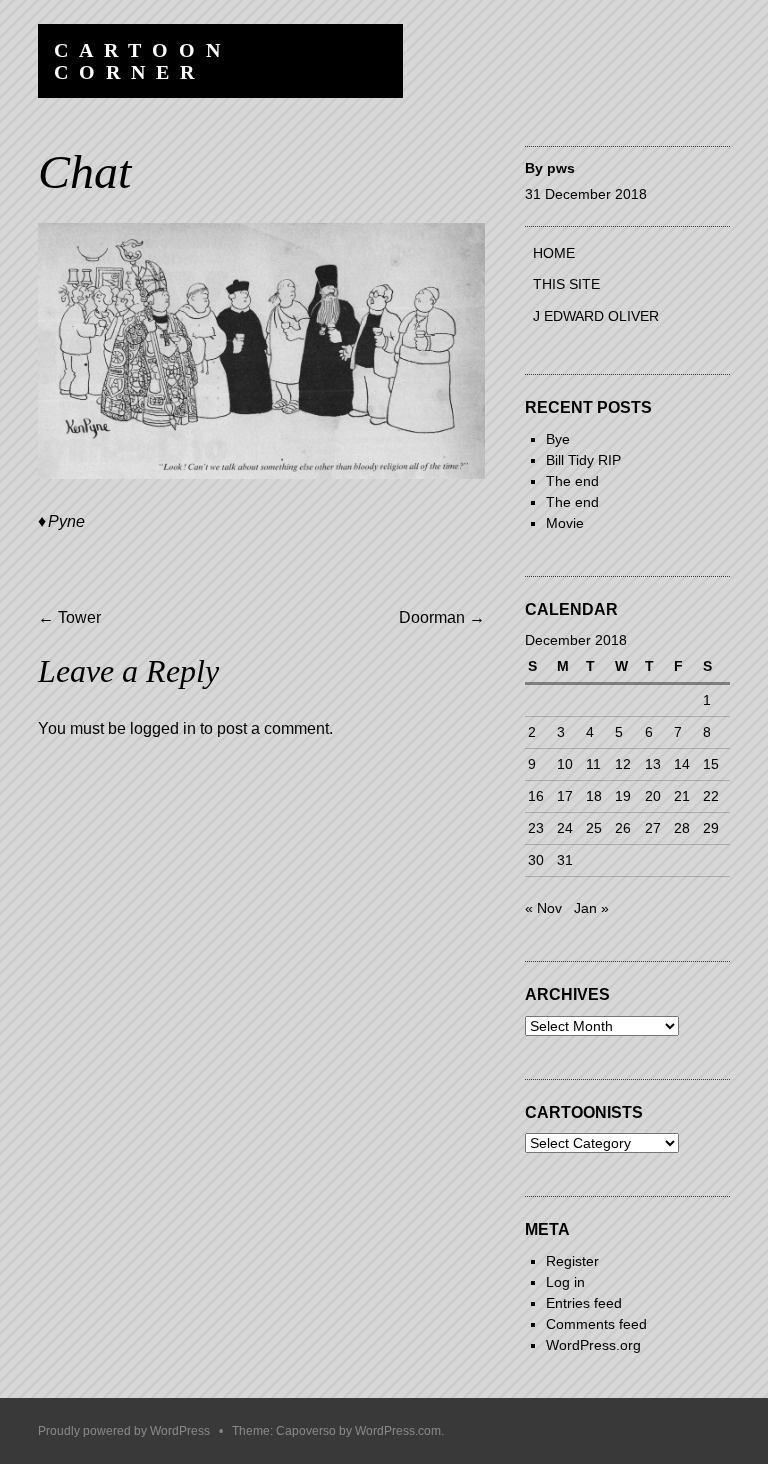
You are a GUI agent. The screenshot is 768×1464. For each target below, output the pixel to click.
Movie (565, 523)
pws (561, 168)
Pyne (66, 521)
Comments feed (596, 1324)
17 (565, 796)
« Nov (543, 908)
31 (565, 860)
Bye (558, 439)
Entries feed (584, 1303)
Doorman (442, 617)
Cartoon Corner (142, 61)
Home (554, 253)
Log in (565, 1282)
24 (565, 828)
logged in (163, 728)
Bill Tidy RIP (583, 460)
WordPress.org (593, 1345)
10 (565, 764)
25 (594, 828)
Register (572, 1261)
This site (566, 284)
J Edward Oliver (596, 316)
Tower (69, 617)
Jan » (591, 908)
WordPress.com (398, 1431)
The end (572, 481)
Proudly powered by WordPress (124, 1431)
